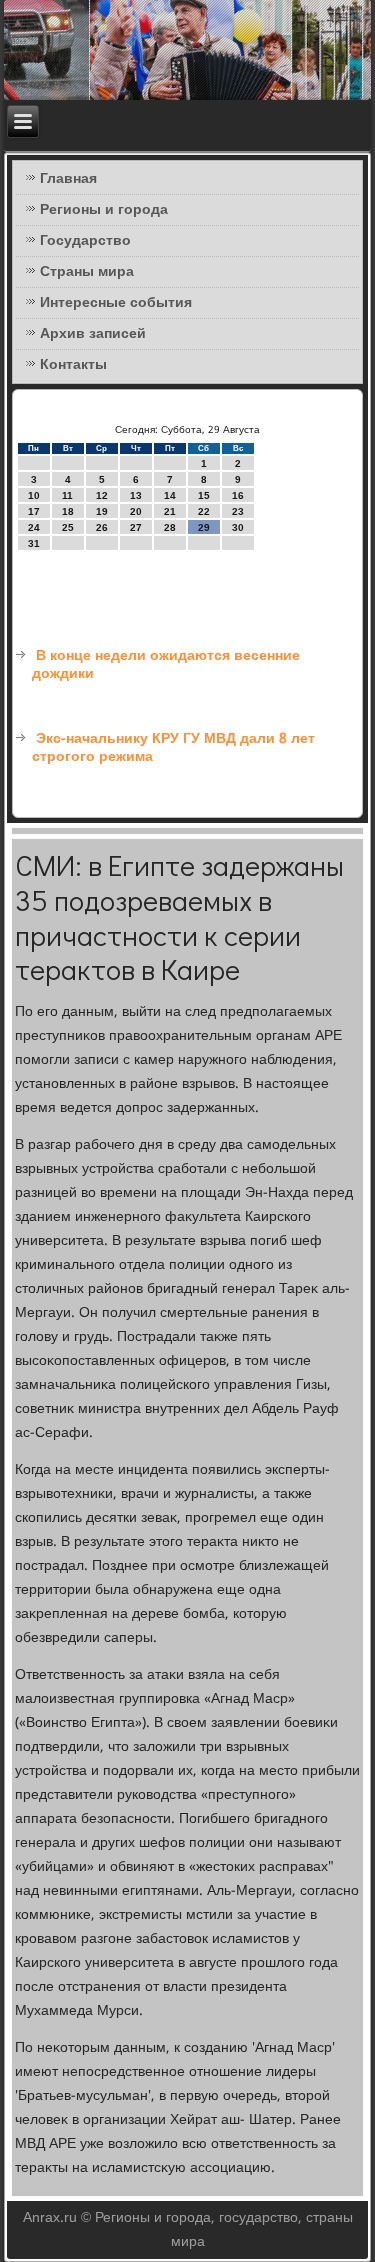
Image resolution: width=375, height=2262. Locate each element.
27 (136, 527)
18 (68, 511)
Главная (68, 179)
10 (34, 495)
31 (34, 543)
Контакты (73, 365)
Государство (85, 241)
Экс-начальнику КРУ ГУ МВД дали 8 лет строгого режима (173, 748)
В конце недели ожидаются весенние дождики (166, 665)
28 (170, 527)
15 (204, 495)
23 (238, 511)
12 (102, 495)
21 (170, 511)
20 (136, 511)
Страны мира (87, 272)
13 (136, 495)
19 (102, 511)
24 (34, 527)
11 (67, 495)
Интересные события (116, 303)
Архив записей (93, 334)
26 (102, 527)
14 (170, 495)
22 (204, 511)
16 (238, 495)
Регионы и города (104, 210)
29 (204, 527)
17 (34, 511)
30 (238, 527)
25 (68, 527)
